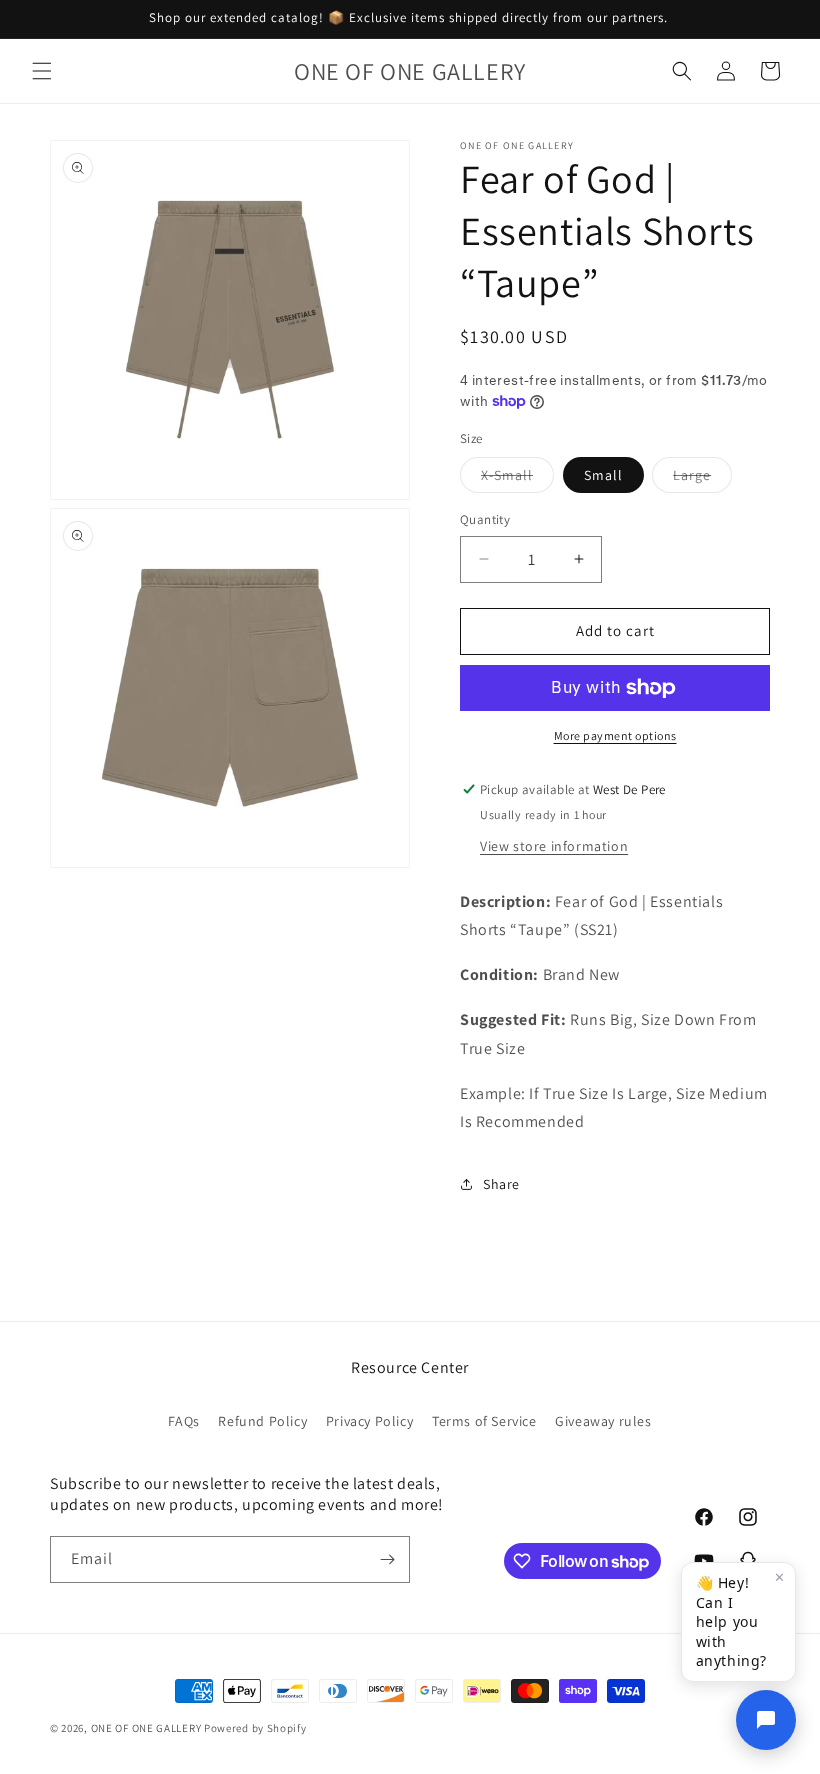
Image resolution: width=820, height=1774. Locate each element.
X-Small (517, 479)
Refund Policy (262, 1421)
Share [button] (501, 1184)
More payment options (615, 735)
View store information (554, 846)
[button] (42, 71)
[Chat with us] (766, 1720)
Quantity (485, 519)
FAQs (183, 1421)
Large (702, 479)
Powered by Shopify (255, 1728)
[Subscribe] (387, 1559)
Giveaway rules (603, 1421)
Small (603, 475)
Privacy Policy (369, 1421)
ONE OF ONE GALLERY (146, 1728)
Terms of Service (484, 1421)
